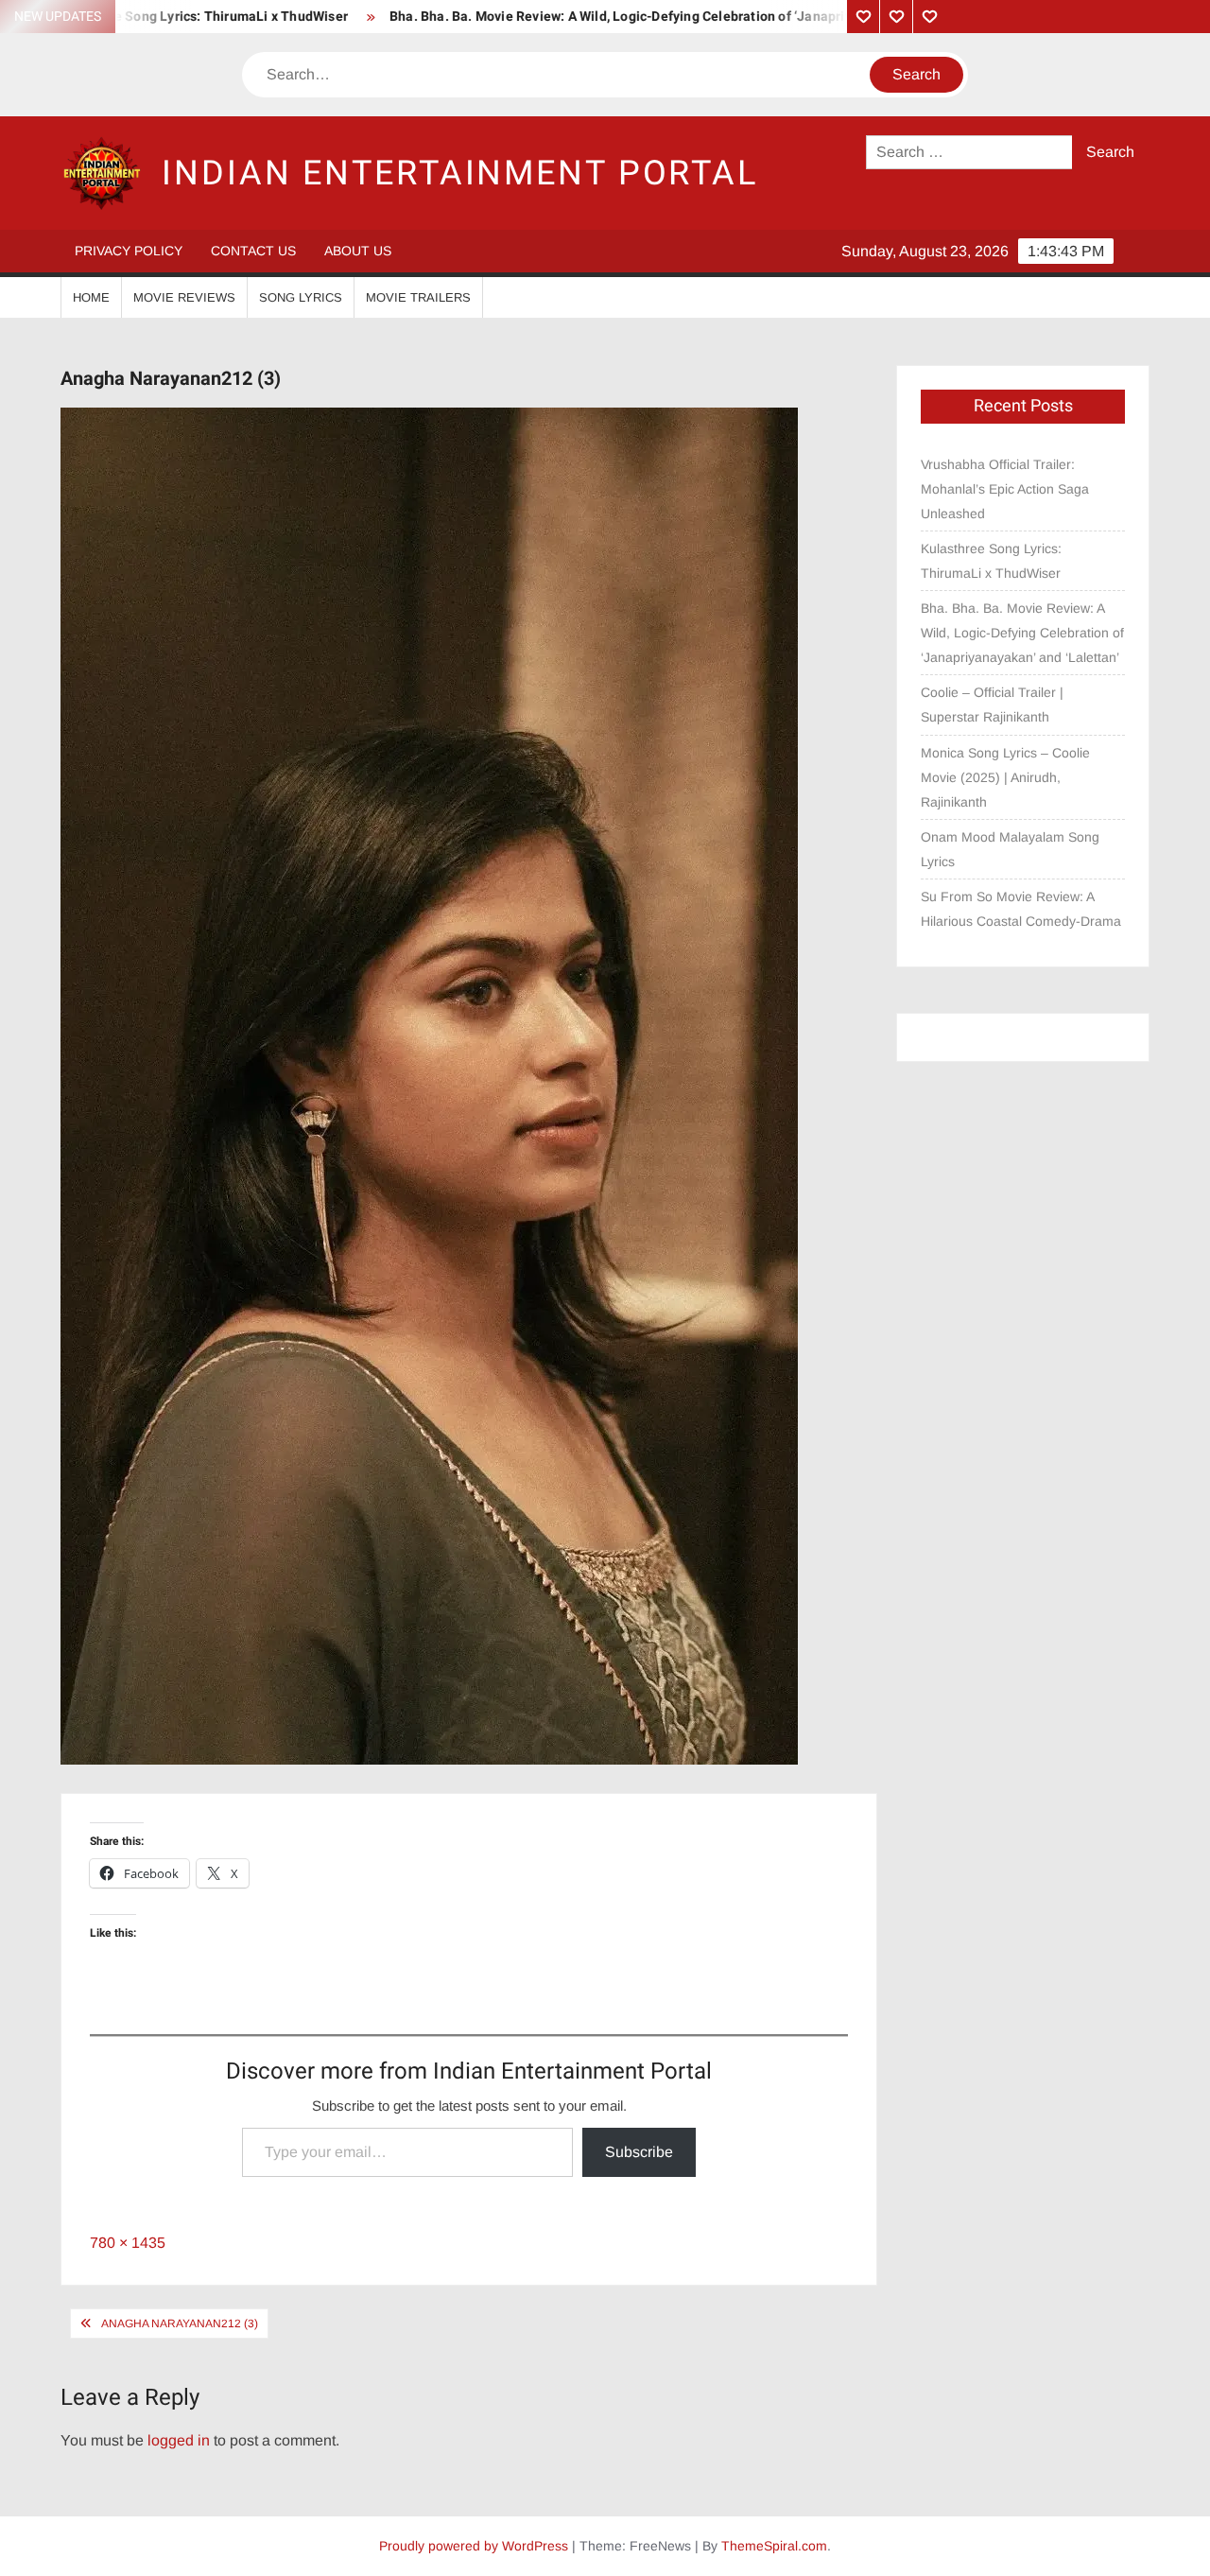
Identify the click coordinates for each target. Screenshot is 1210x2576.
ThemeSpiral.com (774, 2546)
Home (91, 297)
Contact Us (253, 251)
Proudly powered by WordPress (474, 2546)
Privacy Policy (129, 251)
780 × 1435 (128, 2243)
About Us (358, 251)
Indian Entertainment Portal (460, 174)
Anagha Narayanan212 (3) (180, 2324)
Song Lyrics (301, 297)
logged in (179, 2440)
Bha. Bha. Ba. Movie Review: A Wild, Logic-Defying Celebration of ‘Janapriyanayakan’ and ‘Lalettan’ (621, 17)
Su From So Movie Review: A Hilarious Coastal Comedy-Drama (1021, 909)
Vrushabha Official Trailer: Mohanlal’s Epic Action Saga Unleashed (1005, 489)
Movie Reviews (184, 297)
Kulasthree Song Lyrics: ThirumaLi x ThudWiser (991, 561)
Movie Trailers (418, 297)
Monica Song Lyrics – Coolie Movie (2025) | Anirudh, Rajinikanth (1005, 777)
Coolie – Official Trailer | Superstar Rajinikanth (992, 705)
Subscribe (639, 2152)
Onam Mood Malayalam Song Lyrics (1010, 849)
